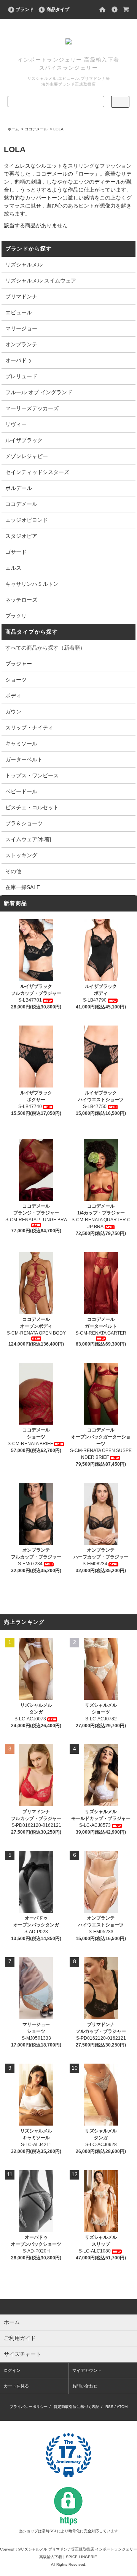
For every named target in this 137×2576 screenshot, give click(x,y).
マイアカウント (87, 2370)
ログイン (12, 2370)
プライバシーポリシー (29, 2407)
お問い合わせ (85, 2386)
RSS (109, 2407)
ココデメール (36, 129)
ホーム (13, 129)
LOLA (58, 129)
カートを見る (16, 2386)
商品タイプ (58, 10)
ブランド (25, 10)
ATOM (122, 2407)
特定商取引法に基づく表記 (76, 2407)
